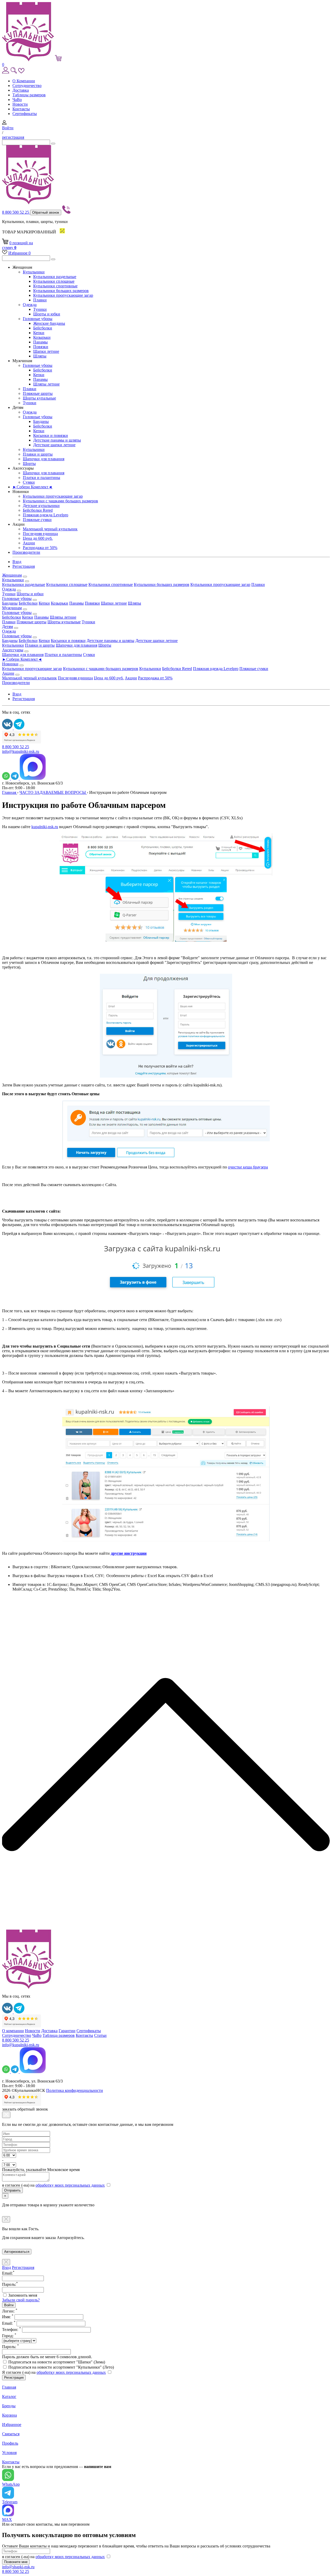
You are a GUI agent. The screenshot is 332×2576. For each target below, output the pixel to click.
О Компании (24, 81)
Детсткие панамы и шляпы (57, 440)
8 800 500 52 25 (16, 212)
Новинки (10, 664)
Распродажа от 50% (40, 548)
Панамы (40, 342)
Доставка (21, 90)
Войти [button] (8, 128)
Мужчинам (12, 608)
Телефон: (12, 2330)
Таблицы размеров (29, 95)
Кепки (39, 333)
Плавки (40, 300)
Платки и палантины (41, 478)
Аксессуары (13, 650)
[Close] (6, 2115)
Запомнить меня (23, 2295)
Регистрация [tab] (23, 2267)
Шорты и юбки (47, 314)
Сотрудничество (27, 86)
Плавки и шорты (38, 454)
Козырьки (42, 337)
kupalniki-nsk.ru (45, 827)
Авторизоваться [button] (17, 2252)
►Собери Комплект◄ (32, 487)
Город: (9, 2336)
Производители (26, 552)
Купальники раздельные (55, 277)
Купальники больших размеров (61, 291)
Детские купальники (41, 506)
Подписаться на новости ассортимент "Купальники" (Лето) (61, 2367)
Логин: (10, 2311)
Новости (20, 104)
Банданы (41, 421)
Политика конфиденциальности (75, 2090)
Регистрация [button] (24, 566)
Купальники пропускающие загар (63, 295)
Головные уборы (38, 319)
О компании (13, 2031)
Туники (40, 309)
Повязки (41, 347)
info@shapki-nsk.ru (18, 2567)
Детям (8, 627)
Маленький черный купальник (50, 529)
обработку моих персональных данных (70, 2185)
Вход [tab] (6, 2267)
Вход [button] (17, 562)
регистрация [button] (13, 137)
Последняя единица (40, 534)
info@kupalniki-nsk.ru (21, 751)
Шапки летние (46, 351)
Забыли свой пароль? (21, 2300)
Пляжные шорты (38, 393)
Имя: (8, 2317)
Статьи (100, 2035)
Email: (9, 2323)
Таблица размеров (59, 2035)
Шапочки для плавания (44, 459)
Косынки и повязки (51, 435)
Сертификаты (25, 114)
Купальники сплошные (54, 281)
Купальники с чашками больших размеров (60, 501)
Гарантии (67, 2031)
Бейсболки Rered (38, 510)
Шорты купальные (39, 398)
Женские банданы (49, 323)
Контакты (21, 109)
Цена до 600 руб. (38, 538)
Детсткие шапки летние (54, 445)
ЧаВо (17, 100)
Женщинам (12, 575)
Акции (29, 543)
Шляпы (40, 356)
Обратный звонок (46, 212)
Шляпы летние (46, 384)
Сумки (29, 482)
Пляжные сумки (37, 520)
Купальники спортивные (55, 286)
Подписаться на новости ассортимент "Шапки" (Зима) (57, 2362)
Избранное (19, 253)
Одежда (30, 305)
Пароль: (11, 2347)
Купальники (34, 272)
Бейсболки (43, 328)
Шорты (29, 464)
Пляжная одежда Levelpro (46, 515)
